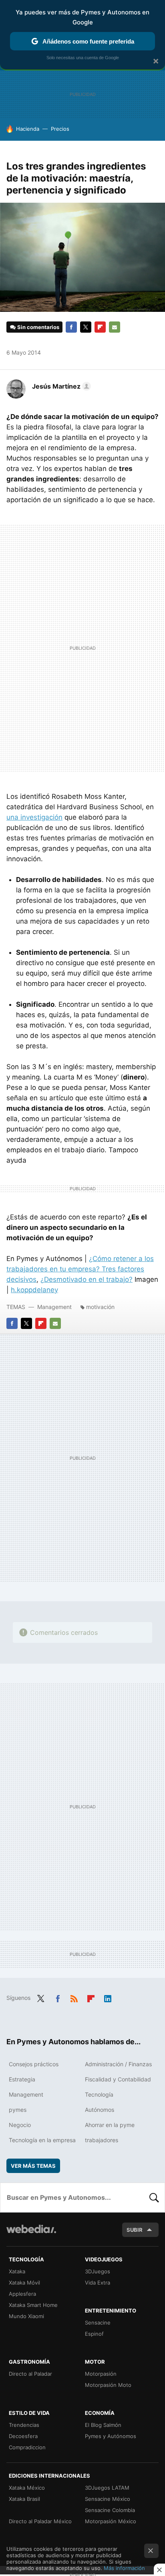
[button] (60, 386)
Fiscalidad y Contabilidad (118, 2079)
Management (54, 1307)
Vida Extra (98, 2283)
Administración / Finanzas (118, 2064)
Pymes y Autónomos (111, 2436)
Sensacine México (108, 2499)
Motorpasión (101, 2374)
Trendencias (24, 2425)
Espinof (94, 2334)
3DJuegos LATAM (107, 2488)
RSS (74, 1997)
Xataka (17, 2271)
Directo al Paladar (30, 2374)
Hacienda (28, 129)
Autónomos (100, 2110)
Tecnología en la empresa (42, 2140)
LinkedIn (108, 1997)
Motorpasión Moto (108, 2385)
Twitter (86, 327)
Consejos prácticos (34, 2064)
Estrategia (22, 2079)
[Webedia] (31, 2234)
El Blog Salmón (103, 2425)
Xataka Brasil (24, 2499)
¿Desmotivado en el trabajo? (87, 1279)
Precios (60, 129)
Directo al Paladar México (40, 2521)
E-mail (115, 327)
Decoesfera (23, 2436)
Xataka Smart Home (33, 2305)
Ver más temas (33, 2166)
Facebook (71, 327)
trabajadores (102, 2140)
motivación (100, 1307)
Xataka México (27, 2488)
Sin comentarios (38, 327)
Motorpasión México (111, 2521)
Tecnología (99, 2094)
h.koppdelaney (34, 1290)
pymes (18, 2110)
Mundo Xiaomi (26, 2316)
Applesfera (22, 2294)
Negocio (20, 2125)
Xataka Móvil (24, 2283)
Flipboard (100, 327)
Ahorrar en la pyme (110, 2125)
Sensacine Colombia (110, 2510)
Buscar (154, 2197)
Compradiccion (27, 2447)
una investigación (34, 817)
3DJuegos (98, 2271)
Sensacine (98, 2323)
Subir (135, 2230)
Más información (124, 2568)
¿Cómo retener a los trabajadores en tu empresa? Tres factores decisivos (80, 1269)
